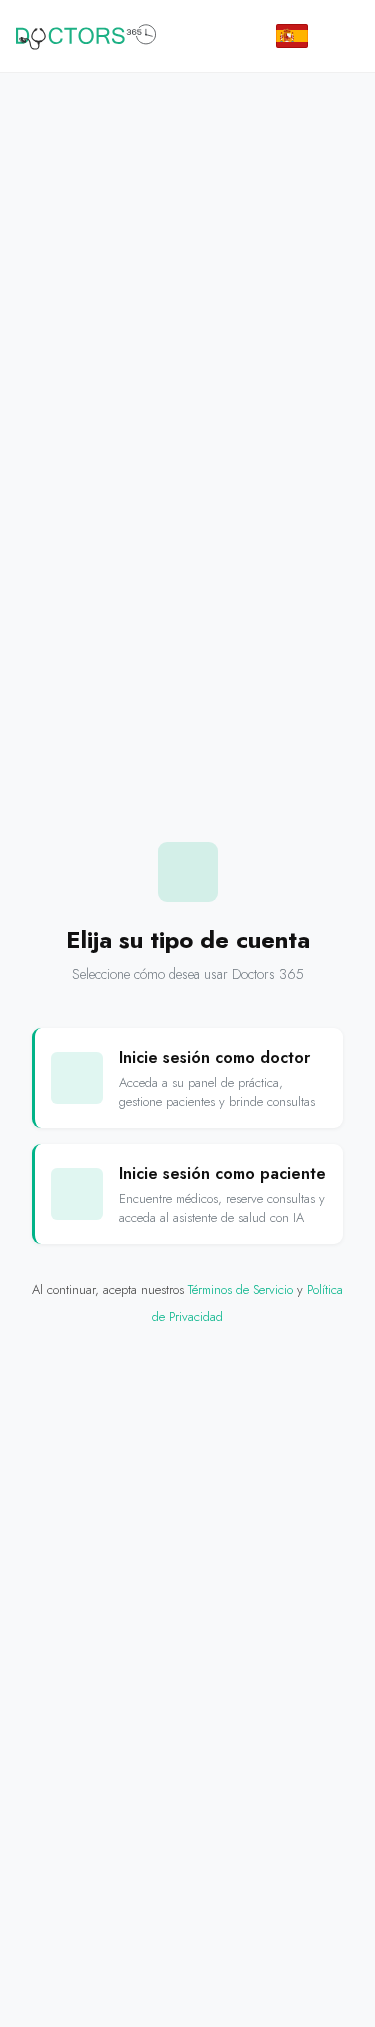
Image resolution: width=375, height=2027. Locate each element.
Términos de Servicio (240, 1289)
